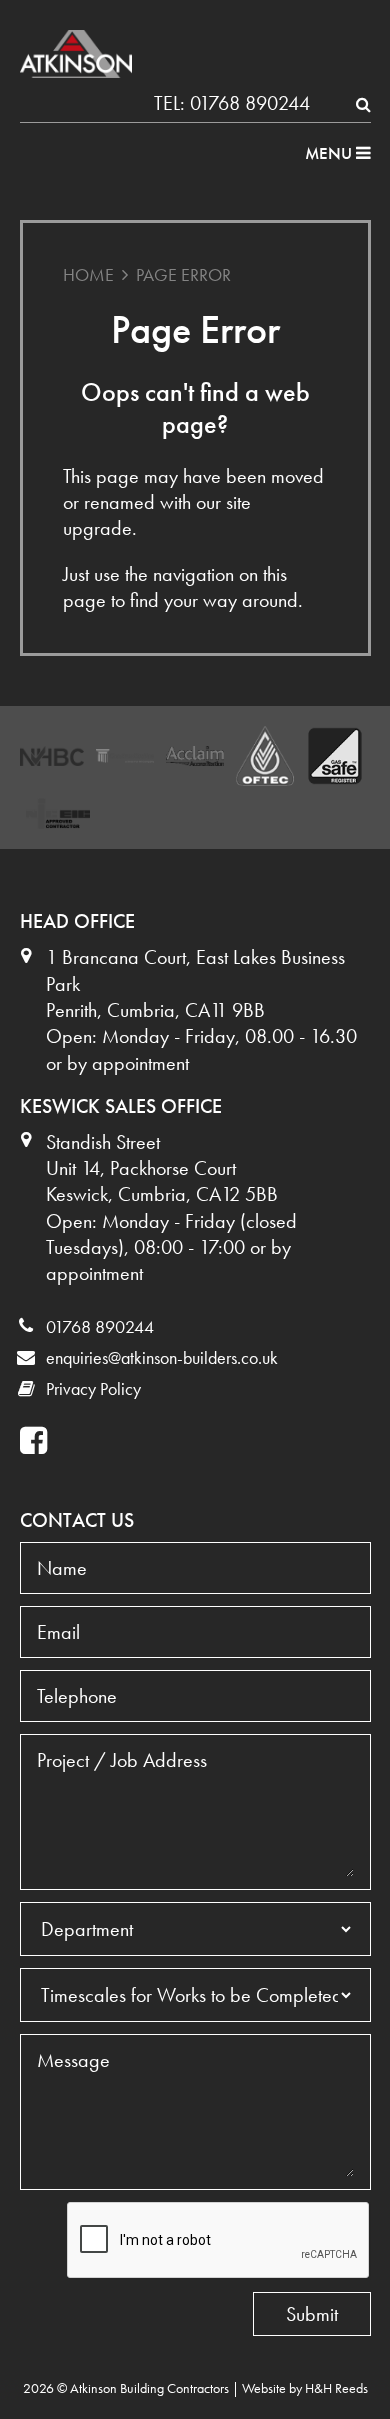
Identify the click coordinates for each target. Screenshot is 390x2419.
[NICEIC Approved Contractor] (58, 813)
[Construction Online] (125, 756)
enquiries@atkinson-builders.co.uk (162, 1357)
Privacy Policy (93, 1388)
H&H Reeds (336, 2388)
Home (88, 274)
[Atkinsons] (76, 54)
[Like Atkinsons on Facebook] (35, 1441)
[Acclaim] (195, 756)
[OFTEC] (265, 756)
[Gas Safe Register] (335, 756)
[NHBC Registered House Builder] (52, 756)
